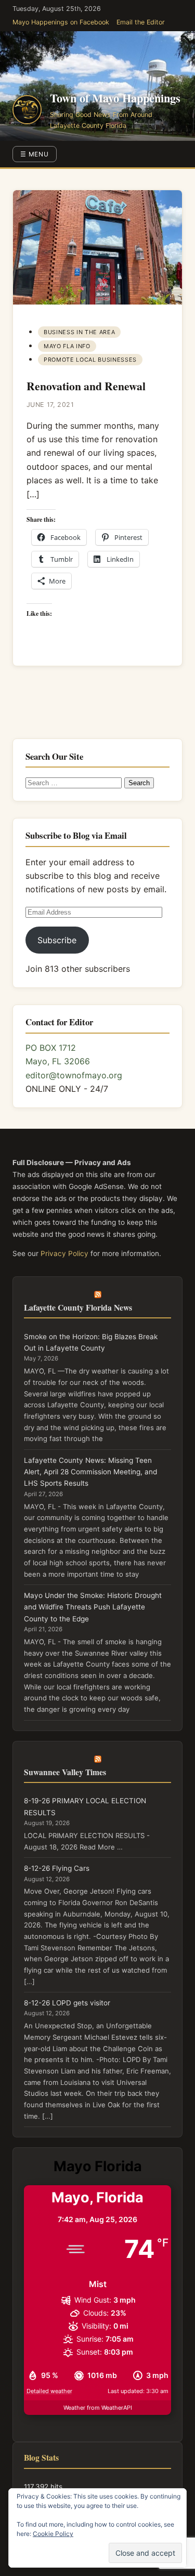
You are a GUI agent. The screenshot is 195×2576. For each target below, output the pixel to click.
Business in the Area (79, 332)
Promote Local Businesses (90, 360)
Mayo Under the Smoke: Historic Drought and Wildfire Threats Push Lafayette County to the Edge (93, 1607)
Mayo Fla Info (67, 346)
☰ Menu (35, 154)
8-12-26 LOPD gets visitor (67, 2003)
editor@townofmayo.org (74, 1075)
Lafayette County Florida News (78, 1307)
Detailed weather (49, 2391)
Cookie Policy (53, 2534)
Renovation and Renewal (86, 386)
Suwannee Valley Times (65, 1772)
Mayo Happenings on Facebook (61, 22)
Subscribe (57, 940)
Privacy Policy (64, 1253)
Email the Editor (141, 22)
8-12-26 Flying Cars (57, 1868)
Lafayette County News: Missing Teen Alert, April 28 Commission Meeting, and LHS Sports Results (90, 1472)
